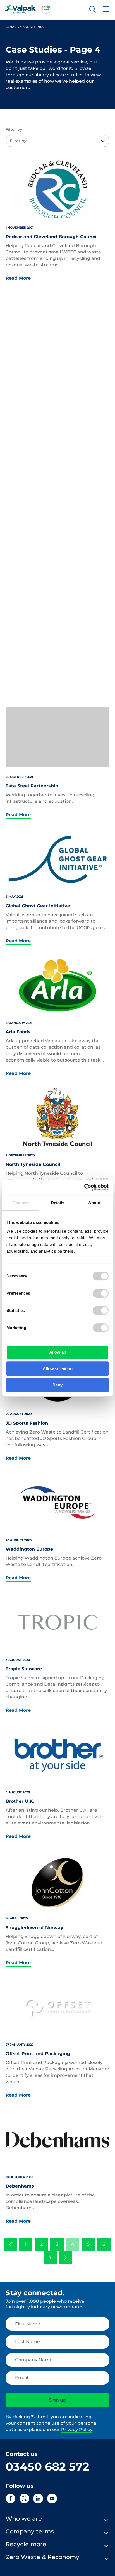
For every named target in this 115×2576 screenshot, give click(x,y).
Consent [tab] (21, 1203)
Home (11, 27)
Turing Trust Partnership (35, 515)
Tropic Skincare (24, 1669)
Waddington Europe (29, 1549)
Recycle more (26, 2544)
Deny (57, 1385)
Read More (18, 278)
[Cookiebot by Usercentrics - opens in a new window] (84, 1187)
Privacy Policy (77, 2430)
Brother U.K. (20, 1801)
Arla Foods (18, 1032)
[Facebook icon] (10, 2499)
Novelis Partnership (29, 647)
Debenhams (20, 2186)
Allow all (57, 1352)
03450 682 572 (47, 2467)
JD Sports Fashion (27, 1423)
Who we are (24, 2519)
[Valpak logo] (28, 9)
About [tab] (94, 1203)
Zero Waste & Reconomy (42, 2557)
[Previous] (11, 2244)
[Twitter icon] (24, 2499)
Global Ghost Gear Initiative (38, 906)
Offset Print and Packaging (38, 2054)
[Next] (65, 2258)
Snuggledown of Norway (34, 1928)
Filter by (14, 129)
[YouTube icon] (52, 2499)
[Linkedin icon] (38, 2499)
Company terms (30, 2531)
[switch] (101, 1293)
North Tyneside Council (33, 1164)
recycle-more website (31, 369)
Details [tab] (58, 1203)
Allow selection (58, 1369)
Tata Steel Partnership (32, 786)
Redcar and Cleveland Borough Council (52, 237)
